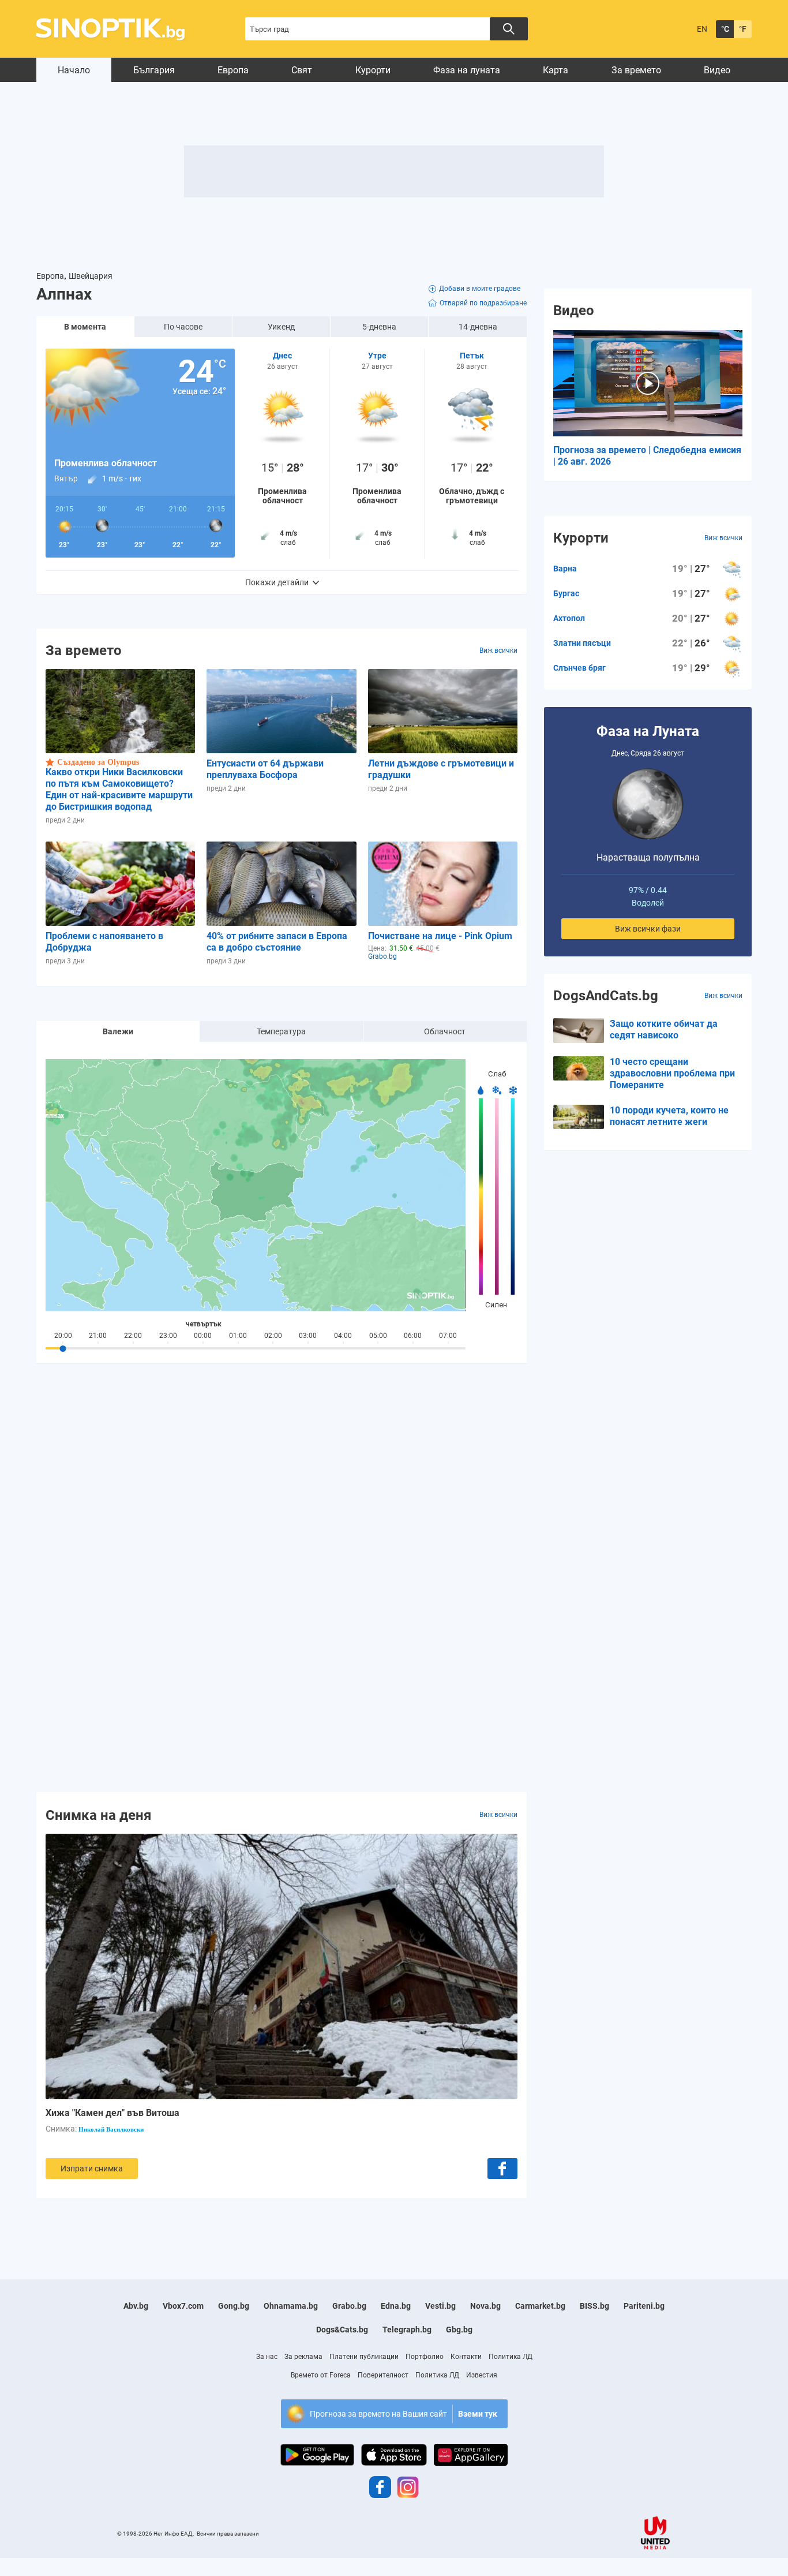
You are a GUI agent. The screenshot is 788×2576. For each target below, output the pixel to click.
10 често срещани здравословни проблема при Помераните (672, 1073)
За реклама (303, 2357)
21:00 (98, 1336)
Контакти (466, 2357)
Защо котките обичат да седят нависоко (664, 1029)
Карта (556, 70)
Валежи (118, 1031)
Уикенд (281, 327)
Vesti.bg (440, 2306)
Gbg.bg (459, 2330)
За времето (636, 70)
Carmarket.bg (540, 2306)
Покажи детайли (277, 582)
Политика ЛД (511, 2357)
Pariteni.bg (644, 2306)
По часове (183, 327)
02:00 (273, 1336)
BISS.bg (594, 2306)
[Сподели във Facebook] (502, 2169)
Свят (302, 70)
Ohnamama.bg (291, 2306)
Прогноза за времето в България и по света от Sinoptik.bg (117, 29)
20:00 (63, 1336)
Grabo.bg (349, 2306)
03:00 (308, 1336)
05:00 (378, 1336)
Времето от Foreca (321, 2375)
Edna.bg (396, 2306)
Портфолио (425, 2357)
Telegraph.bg (407, 2330)
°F (743, 29)
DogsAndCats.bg (606, 996)
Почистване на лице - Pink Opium (440, 936)
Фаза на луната (467, 70)
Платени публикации (364, 2357)
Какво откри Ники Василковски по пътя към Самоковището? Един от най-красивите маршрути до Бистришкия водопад (119, 789)
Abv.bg (136, 2306)
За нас (267, 2357)
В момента (85, 327)
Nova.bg (485, 2306)
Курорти (373, 70)
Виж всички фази (648, 929)
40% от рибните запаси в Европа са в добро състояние (277, 942)
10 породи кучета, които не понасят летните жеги (669, 1116)
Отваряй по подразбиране (483, 303)
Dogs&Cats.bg (342, 2330)
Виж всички (498, 650)
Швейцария (91, 276)
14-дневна (478, 327)
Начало (74, 70)
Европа (233, 70)
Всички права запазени (228, 2534)
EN (702, 29)
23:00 (168, 1336)
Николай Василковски (111, 2129)
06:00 (413, 1336)
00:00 (203, 1336)
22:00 (133, 1336)
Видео (717, 70)
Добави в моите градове (480, 289)
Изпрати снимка (92, 2169)
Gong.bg (234, 2306)
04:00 (343, 1336)
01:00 (238, 1336)
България (154, 70)
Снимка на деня (98, 1815)
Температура (281, 1031)
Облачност (445, 1031)
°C (725, 29)
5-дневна (379, 327)
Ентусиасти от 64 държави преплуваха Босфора (265, 769)
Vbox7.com (183, 2306)
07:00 (448, 1336)
